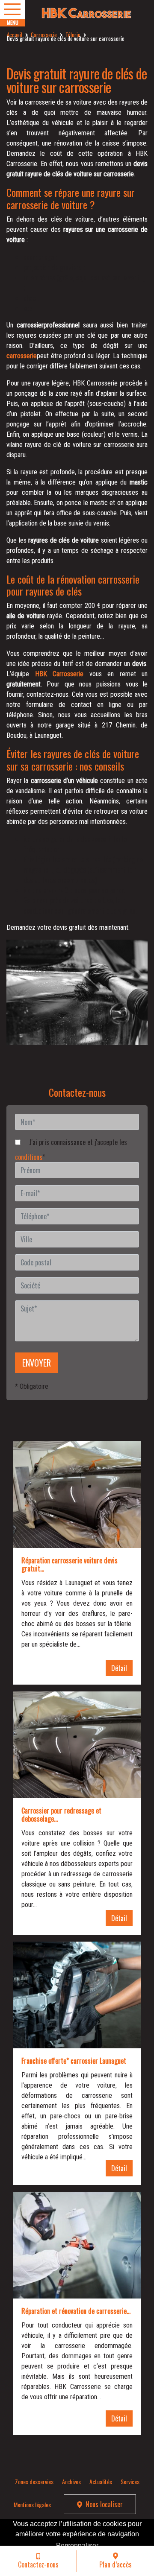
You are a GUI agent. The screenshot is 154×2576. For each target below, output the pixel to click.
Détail (119, 1668)
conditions (29, 1157)
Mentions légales (32, 2504)
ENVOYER (37, 1363)
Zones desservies (34, 2481)
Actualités (101, 2481)
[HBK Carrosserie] (77, 13)
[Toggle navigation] (12, 9)
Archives (71, 2481)
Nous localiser (104, 2504)
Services (130, 2481)
